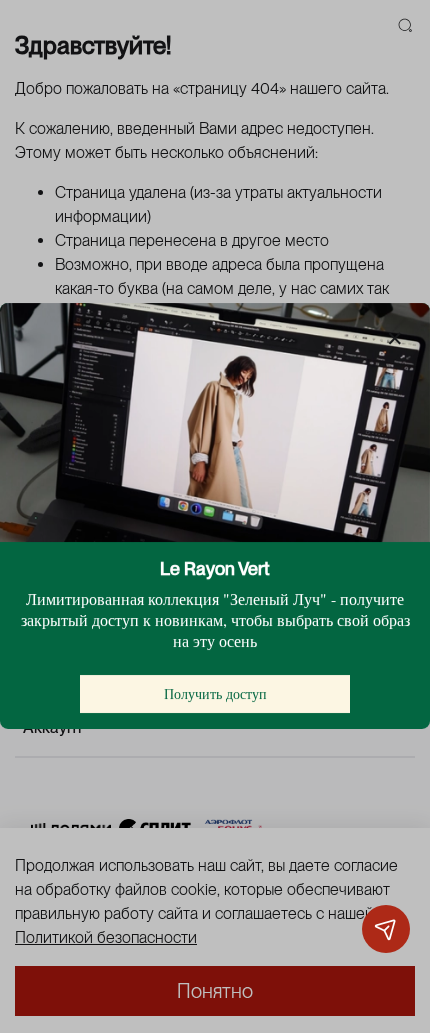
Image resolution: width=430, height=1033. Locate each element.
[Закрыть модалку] (395, 339)
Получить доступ (215, 694)
